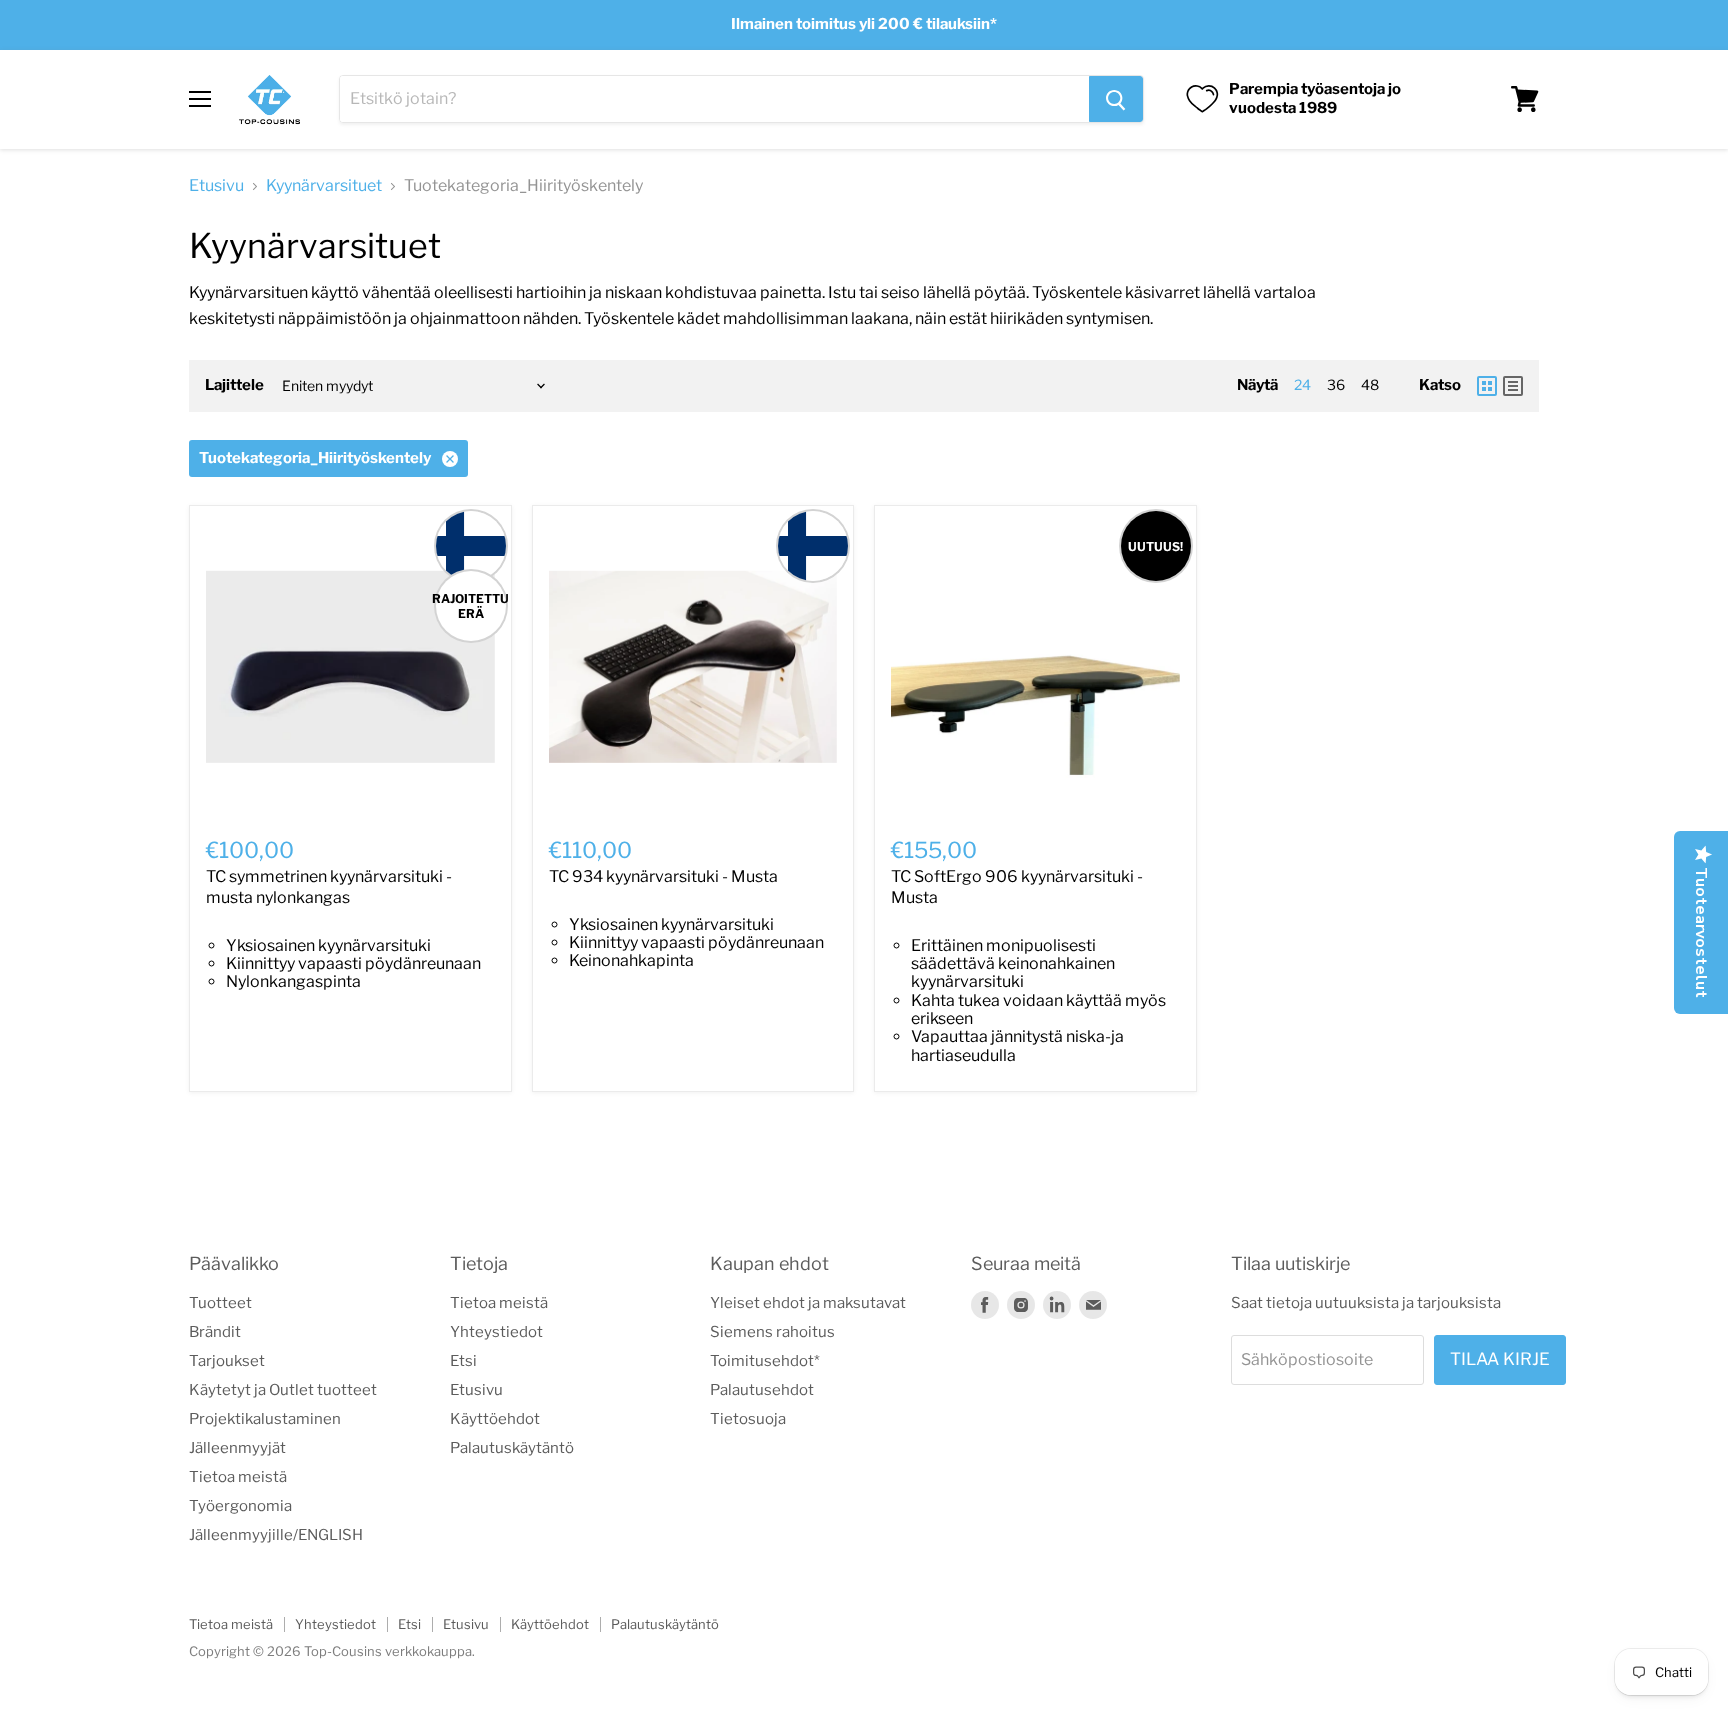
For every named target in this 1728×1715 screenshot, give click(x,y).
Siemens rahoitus (772, 1332)
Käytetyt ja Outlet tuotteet (283, 1390)
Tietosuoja (748, 1419)
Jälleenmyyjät (237, 1448)
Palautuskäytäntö (512, 1448)
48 (1370, 384)
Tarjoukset (227, 1361)
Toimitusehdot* (765, 1361)
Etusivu (216, 186)
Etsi (463, 1361)
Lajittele (234, 385)
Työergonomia (240, 1506)
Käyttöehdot (495, 1419)
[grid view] (1487, 386)
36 (1336, 384)
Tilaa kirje (1500, 1359)
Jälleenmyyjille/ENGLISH (276, 1535)
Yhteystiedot (496, 1332)
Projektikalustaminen (265, 1419)
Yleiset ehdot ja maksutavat (808, 1303)
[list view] (1513, 386)
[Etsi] (1116, 99)
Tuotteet (220, 1303)
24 (1302, 384)
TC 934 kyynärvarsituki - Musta (663, 876)
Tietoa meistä (238, 1477)
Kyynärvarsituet (324, 186)
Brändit (215, 1332)
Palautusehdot (762, 1390)
